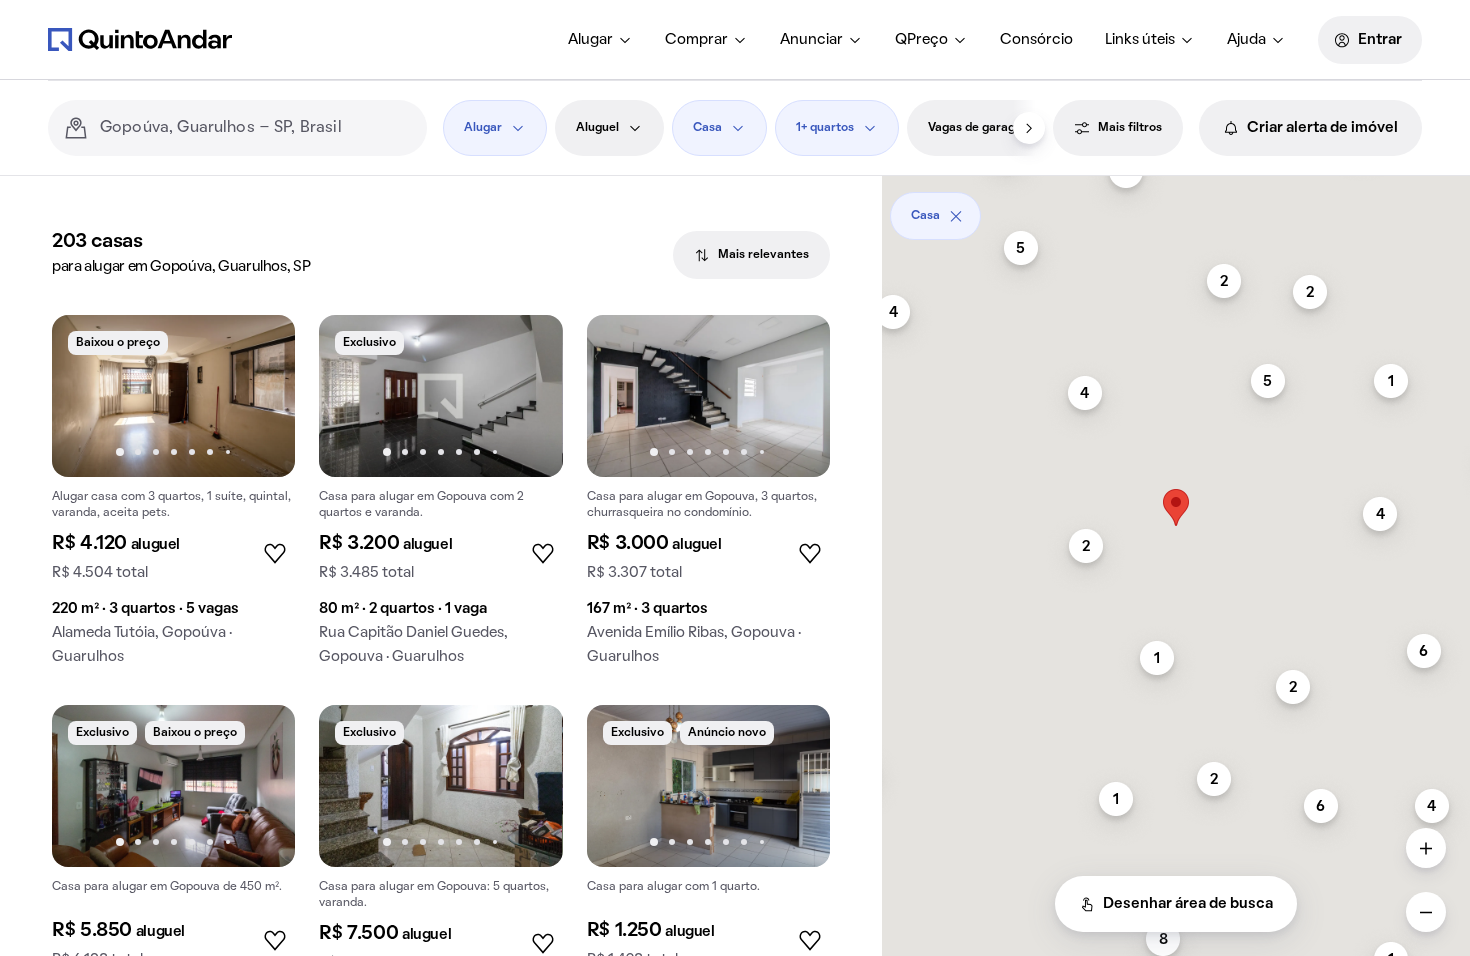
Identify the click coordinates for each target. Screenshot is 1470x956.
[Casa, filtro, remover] (956, 216)
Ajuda (1246, 40)
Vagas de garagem (980, 128)
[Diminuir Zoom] (1426, 912)
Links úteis (1140, 40)
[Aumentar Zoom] (1426, 848)
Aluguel (597, 128)
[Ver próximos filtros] (1029, 128)
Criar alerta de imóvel (1322, 128)
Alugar (590, 40)
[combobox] (255, 128)
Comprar (696, 40)
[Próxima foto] (259, 396)
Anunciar (811, 40)
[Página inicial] (140, 39)
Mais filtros (1130, 128)
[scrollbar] (1176, 208)
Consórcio (1036, 40)
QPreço (921, 40)
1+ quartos (825, 128)
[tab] (751, 255)
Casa (707, 128)
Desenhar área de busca (1188, 904)
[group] (173, 498)
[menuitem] (600, 40)
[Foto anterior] (88, 396)
